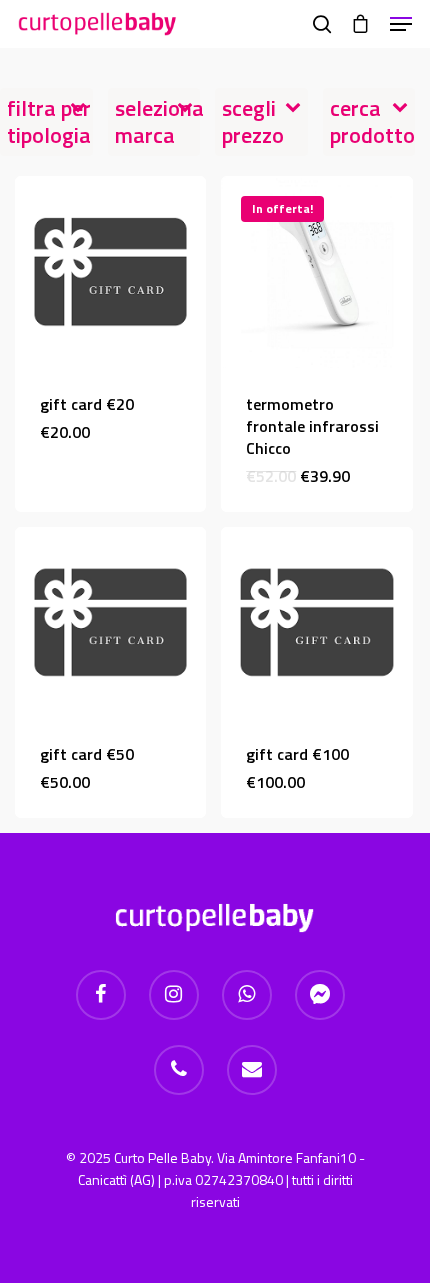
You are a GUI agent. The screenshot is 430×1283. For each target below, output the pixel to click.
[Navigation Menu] (401, 24)
